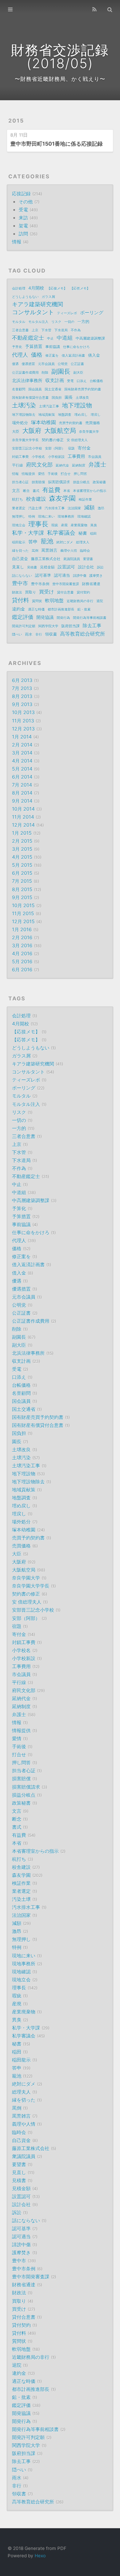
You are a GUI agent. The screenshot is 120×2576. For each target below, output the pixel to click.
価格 (37, 355)
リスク (56, 322)
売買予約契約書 (71, 423)
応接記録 (21, 194)
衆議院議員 (72, 559)
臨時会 (85, 550)
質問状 (37, 601)
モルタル (19, 322)
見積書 (32, 567)
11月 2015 (23, 913)
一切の (69, 322)
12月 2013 (23, 729)
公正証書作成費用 (25, 372)
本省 (67, 491)
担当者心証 (20, 482)
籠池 (47, 541)
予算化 (17, 347)
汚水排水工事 (55, 508)
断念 (26, 491)
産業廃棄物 (79, 525)
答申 (33, 542)
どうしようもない (25, 297)
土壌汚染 (24, 405)
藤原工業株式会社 (46, 559)
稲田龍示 (19, 542)
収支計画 (55, 380)
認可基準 (43, 576)
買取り (30, 592)
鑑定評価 (23, 617)
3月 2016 (22, 945)
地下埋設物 (77, 405)
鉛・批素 (84, 609)
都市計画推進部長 (61, 609)
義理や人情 (69, 550)
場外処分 (20, 423)
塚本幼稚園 (43, 423)
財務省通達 (91, 584)
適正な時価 (36, 609)
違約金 (18, 609)
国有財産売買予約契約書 (83, 389)
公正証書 (77, 364)
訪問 (23, 234)
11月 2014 (23, 817)
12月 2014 (23, 825)
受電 (23, 210)
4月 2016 (22, 953)
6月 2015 (22, 873)
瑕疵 (55, 525)
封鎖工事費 (20, 457)
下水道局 (61, 330)
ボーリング (92, 312)
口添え (82, 381)
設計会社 (86, 567)
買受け (46, 592)
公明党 (63, 364)
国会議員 (35, 389)
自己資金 (20, 559)
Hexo (40, 2556)
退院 (100, 601)
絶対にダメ (65, 542)
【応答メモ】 (80, 288)
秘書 (83, 533)
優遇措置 (28, 364)
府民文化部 (39, 465)
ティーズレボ (67, 313)
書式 (36, 491)
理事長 (38, 524)
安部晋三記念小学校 (27, 448)
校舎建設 (36, 499)
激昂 (101, 508)
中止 (50, 338)
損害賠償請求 (59, 482)
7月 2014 (22, 785)
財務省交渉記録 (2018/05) (60, 57)
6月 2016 (22, 970)
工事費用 (76, 456)
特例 (32, 516)
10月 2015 (23, 905)
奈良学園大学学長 (25, 440)
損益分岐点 (81, 482)
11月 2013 (23, 721)
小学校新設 (56, 457)
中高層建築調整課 (90, 339)
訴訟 (100, 567)
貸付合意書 (65, 592)
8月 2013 (22, 696)
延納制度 (79, 465)
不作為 (76, 330)
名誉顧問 (19, 389)
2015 (16, 121)
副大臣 (78, 372)
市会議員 (95, 457)
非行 (39, 634)
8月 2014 (22, 793)
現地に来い (46, 516)
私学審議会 (61, 533)
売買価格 (93, 423)
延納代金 (62, 465)
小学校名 (38, 457)
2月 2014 (22, 745)
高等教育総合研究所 (82, 634)
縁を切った (20, 550)
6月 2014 (22, 777)
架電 (23, 226)
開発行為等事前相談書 (90, 618)
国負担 (57, 397)
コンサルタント (33, 312)
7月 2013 (22, 688)
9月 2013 (22, 704)
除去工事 (92, 625)
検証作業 (85, 499)
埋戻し (96, 415)
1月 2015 (22, 833)
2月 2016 (22, 937)
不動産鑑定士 (28, 338)
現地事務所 (66, 516)
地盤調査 (65, 415)
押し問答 (80, 474)
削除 (45, 372)
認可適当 (62, 576)
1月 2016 (22, 929)
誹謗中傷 (80, 576)
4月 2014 (22, 761)
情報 (17, 242)
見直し (18, 567)
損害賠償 (38, 482)
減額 (89, 508)
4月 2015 (22, 857)
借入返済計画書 (73, 355)
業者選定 (19, 508)
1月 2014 (22, 737)
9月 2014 (22, 801)
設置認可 (66, 567)
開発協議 (45, 617)
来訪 (23, 218)
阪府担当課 (70, 626)
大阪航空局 (60, 431)
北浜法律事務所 (27, 380)
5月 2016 (22, 961)
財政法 (17, 592)
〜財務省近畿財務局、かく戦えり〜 (60, 79)
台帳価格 (96, 381)
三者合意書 (20, 330)
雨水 (29, 634)
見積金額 (47, 567)
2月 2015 (22, 841)
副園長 (61, 372)
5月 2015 (22, 865)
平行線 (17, 465)
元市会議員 (46, 364)
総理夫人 (83, 542)
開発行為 (63, 618)
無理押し (19, 516)
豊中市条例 (40, 584)
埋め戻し (81, 415)
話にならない (22, 576)
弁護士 (97, 464)
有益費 (51, 490)
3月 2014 (22, 753)
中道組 (65, 338)
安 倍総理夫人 (77, 440)
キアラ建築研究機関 (37, 304)
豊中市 (20, 583)
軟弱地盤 (54, 601)
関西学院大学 (48, 626)
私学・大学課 (28, 533)
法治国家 (74, 508)
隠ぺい (17, 634)
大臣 (16, 432)
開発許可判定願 (24, 626)
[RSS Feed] (94, 9)
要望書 (88, 559)
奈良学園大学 (89, 432)
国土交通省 (53, 389)
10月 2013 (23, 712)
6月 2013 (22, 680)
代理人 (20, 355)
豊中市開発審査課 (66, 584)
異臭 (94, 525)
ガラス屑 (48, 297)
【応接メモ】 (57, 288)
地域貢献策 (47, 415)
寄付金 (84, 448)
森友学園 (62, 499)
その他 (26, 202)
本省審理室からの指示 (90, 491)
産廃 (64, 525)
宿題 (71, 448)
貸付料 (20, 600)
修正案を (52, 355)
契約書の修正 (53, 440)
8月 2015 (22, 889)
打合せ (66, 474)
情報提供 (28, 474)
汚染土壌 (35, 508)
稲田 (93, 533)
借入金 (94, 355)
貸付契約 (83, 592)
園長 (69, 397)
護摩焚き (96, 576)
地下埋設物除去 (24, 415)
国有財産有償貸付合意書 (30, 397)
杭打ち (17, 500)
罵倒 (35, 550)
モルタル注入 (38, 322)
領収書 (51, 634)
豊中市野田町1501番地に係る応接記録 (56, 144)
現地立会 (19, 525)
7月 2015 (22, 881)
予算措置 (34, 347)
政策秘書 (99, 482)
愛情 (41, 474)
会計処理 (19, 288)
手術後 (53, 474)
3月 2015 (22, 849)
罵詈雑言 (49, 550)
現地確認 (84, 516)
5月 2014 (22, 769)
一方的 (83, 321)
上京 (35, 330)
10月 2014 (23, 809)
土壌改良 (82, 397)
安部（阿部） (55, 448)
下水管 (46, 330)
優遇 (15, 364)
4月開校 (36, 288)
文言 (16, 491)
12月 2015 (23, 921)
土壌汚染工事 (49, 406)
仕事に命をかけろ (76, 347)
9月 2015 (22, 897)
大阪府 (32, 431)
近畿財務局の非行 (80, 601)
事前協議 (53, 347)
